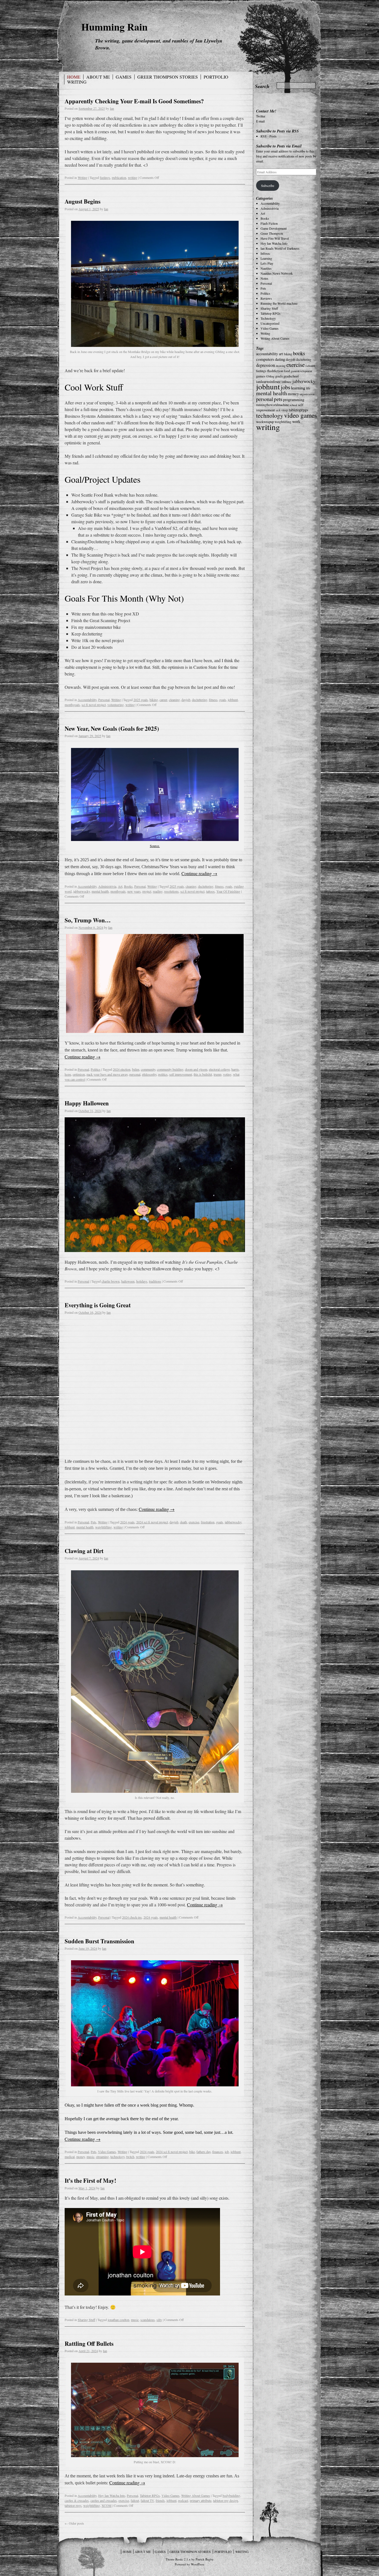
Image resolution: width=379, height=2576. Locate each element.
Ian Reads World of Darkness (280, 248)
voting (227, 1074)
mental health (100, 891)
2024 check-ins (132, 1917)
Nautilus (266, 268)
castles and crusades (104, 2500)
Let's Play (267, 263)
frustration (208, 1522)
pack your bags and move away (107, 1074)
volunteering (116, 705)
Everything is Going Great (98, 1305)
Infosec (265, 253)
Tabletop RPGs (150, 2495)
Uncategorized (270, 323)
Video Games (107, 2152)
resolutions (171, 891)
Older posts (74, 2523)
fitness (213, 700)
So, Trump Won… (88, 920)
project (147, 891)
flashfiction (275, 371)
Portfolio (216, 77)
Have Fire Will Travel (275, 238)
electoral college (219, 1069)
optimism (79, 1074)
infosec (287, 382)
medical (70, 2157)
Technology (268, 318)
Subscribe (268, 186)
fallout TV (147, 2500)
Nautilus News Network (277, 273)
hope (68, 1074)
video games (300, 415)
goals (223, 700)
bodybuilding (231, 2495)
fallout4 (310, 366)
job (227, 2152)
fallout (135, 2500)
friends (160, 2500)
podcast (183, 2500)
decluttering (200, 700)
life (308, 388)
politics (163, 1074)
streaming (102, 2157)
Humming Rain (114, 27)
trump (218, 1074)
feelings (105, 177)
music (90, 2157)
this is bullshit (203, 1074)
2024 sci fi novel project (152, 1522)
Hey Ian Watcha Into (112, 2495)
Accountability (87, 700)
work (296, 421)
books (299, 353)
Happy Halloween (87, 1103)
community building (170, 1069)
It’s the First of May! (90, 2181)
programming (294, 400)
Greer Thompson (272, 233)
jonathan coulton (118, 2320)
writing (133, 177)
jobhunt (233, 700)
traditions (155, 1281)
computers (265, 359)
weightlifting (103, 1527)
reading (158, 891)
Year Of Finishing (228, 891)
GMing (270, 376)
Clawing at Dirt (84, 1551)
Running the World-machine (279, 303)
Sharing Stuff (86, 2320)
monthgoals (72, 705)
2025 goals (141, 700)
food (287, 371)
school (293, 405)
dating (280, 359)
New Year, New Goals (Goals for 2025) (112, 729)
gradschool (291, 376)
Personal (104, 700)
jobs (285, 387)
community (148, 1069)
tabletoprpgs (298, 410)
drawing (281, 366)
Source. (155, 846)
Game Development (274, 228)
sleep (285, 410)
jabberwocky (82, 891)
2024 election (122, 1069)
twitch (130, 2157)
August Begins (83, 201)
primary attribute (201, 2500)
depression (266, 365)
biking (154, 700)
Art (120, 886)
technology (118, 2157)
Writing (77, 82)
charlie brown (111, 1281)
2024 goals (127, 1522)
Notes (264, 278)
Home (74, 77)
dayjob (186, 700)
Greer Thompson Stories (168, 77)
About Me (98, 77)
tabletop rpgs (73, 2505)
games (261, 376)
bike (192, 2152)
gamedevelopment (301, 371)
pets (278, 399)
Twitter (261, 116)
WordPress (198, 2564)
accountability (267, 354)
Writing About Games (196, 2495)
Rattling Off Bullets (89, 2344)
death (184, 1522)
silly (159, 2320)
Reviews (266, 298)
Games (124, 77)
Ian (112, 108)
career (163, 700)
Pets (94, 1522)
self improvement (181, 1074)
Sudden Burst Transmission (99, 1941)
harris (235, 1069)
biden (136, 1069)
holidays (142, 1281)
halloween (128, 1281)
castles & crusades (77, 2500)
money (81, 2157)
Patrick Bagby (205, 2559)
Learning (266, 258)
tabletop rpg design (226, 2500)
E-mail (260, 121)
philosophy (149, 1074)
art (281, 354)
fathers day (204, 2152)
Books (128, 886)
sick (278, 410)
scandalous (148, 2320)
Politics (96, 1069)
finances (218, 2152)
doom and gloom (196, 1069)
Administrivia (107, 886)
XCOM (107, 2505)
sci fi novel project (94, 705)
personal (135, 1074)
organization (307, 394)
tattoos (210, 891)
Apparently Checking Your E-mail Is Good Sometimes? (134, 101)
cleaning (174, 700)
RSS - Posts (269, 136)
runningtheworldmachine (272, 405)
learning (298, 388)
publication (119, 177)
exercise (194, 1522)
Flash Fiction (269, 223)
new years (134, 891)
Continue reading (199, 873)
